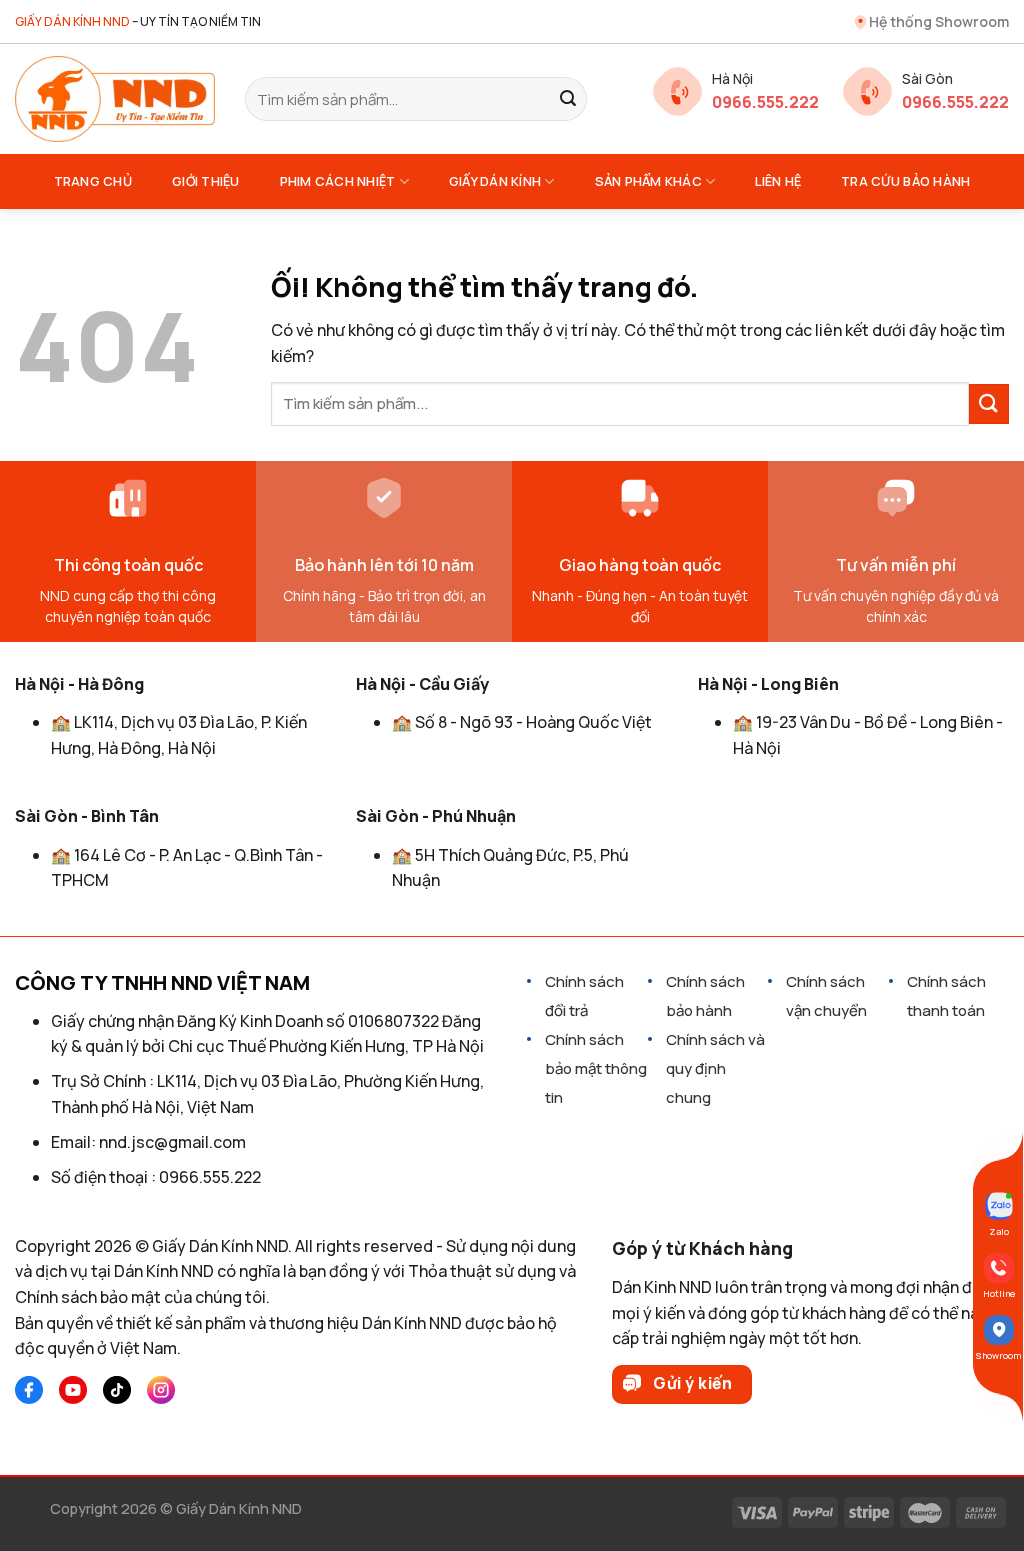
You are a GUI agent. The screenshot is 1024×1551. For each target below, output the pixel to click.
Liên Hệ (778, 181)
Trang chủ (93, 181)
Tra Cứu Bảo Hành (905, 181)
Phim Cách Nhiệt (338, 181)
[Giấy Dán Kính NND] (115, 99)
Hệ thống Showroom (939, 21)
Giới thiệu (206, 181)
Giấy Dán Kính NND (239, 1508)
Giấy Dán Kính (495, 181)
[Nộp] (568, 99)
